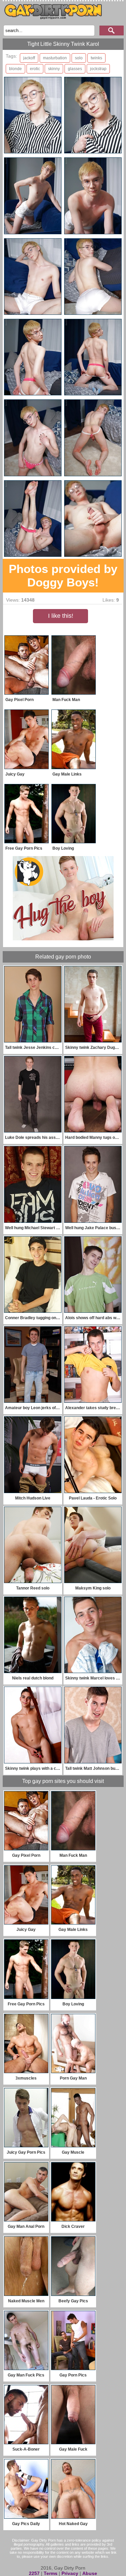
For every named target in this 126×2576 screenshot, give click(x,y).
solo (79, 58)
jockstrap (98, 69)
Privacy (70, 2573)
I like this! (61, 616)
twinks (96, 58)
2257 (34, 2573)
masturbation (55, 58)
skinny (54, 69)
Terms (51, 2573)
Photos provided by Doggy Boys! (63, 575)
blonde (15, 69)
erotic (35, 69)
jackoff (29, 58)
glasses (75, 69)
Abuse (90, 2573)
